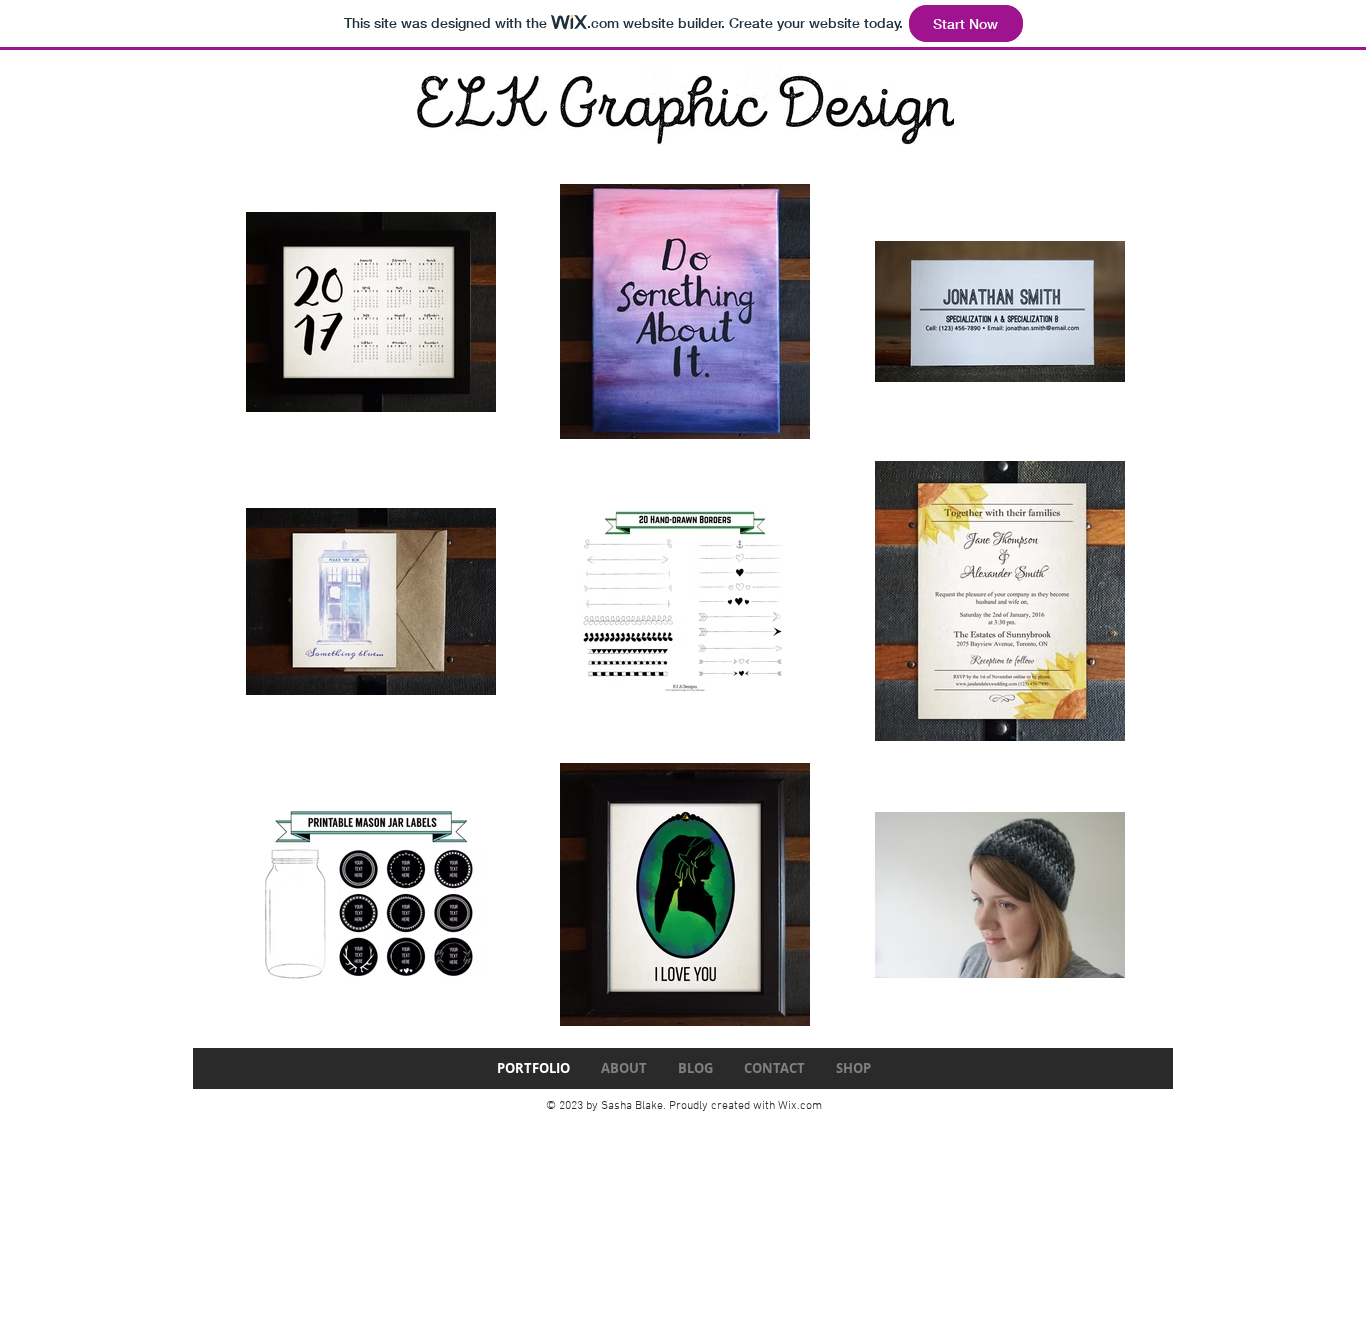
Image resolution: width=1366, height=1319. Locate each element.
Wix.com (800, 1106)
